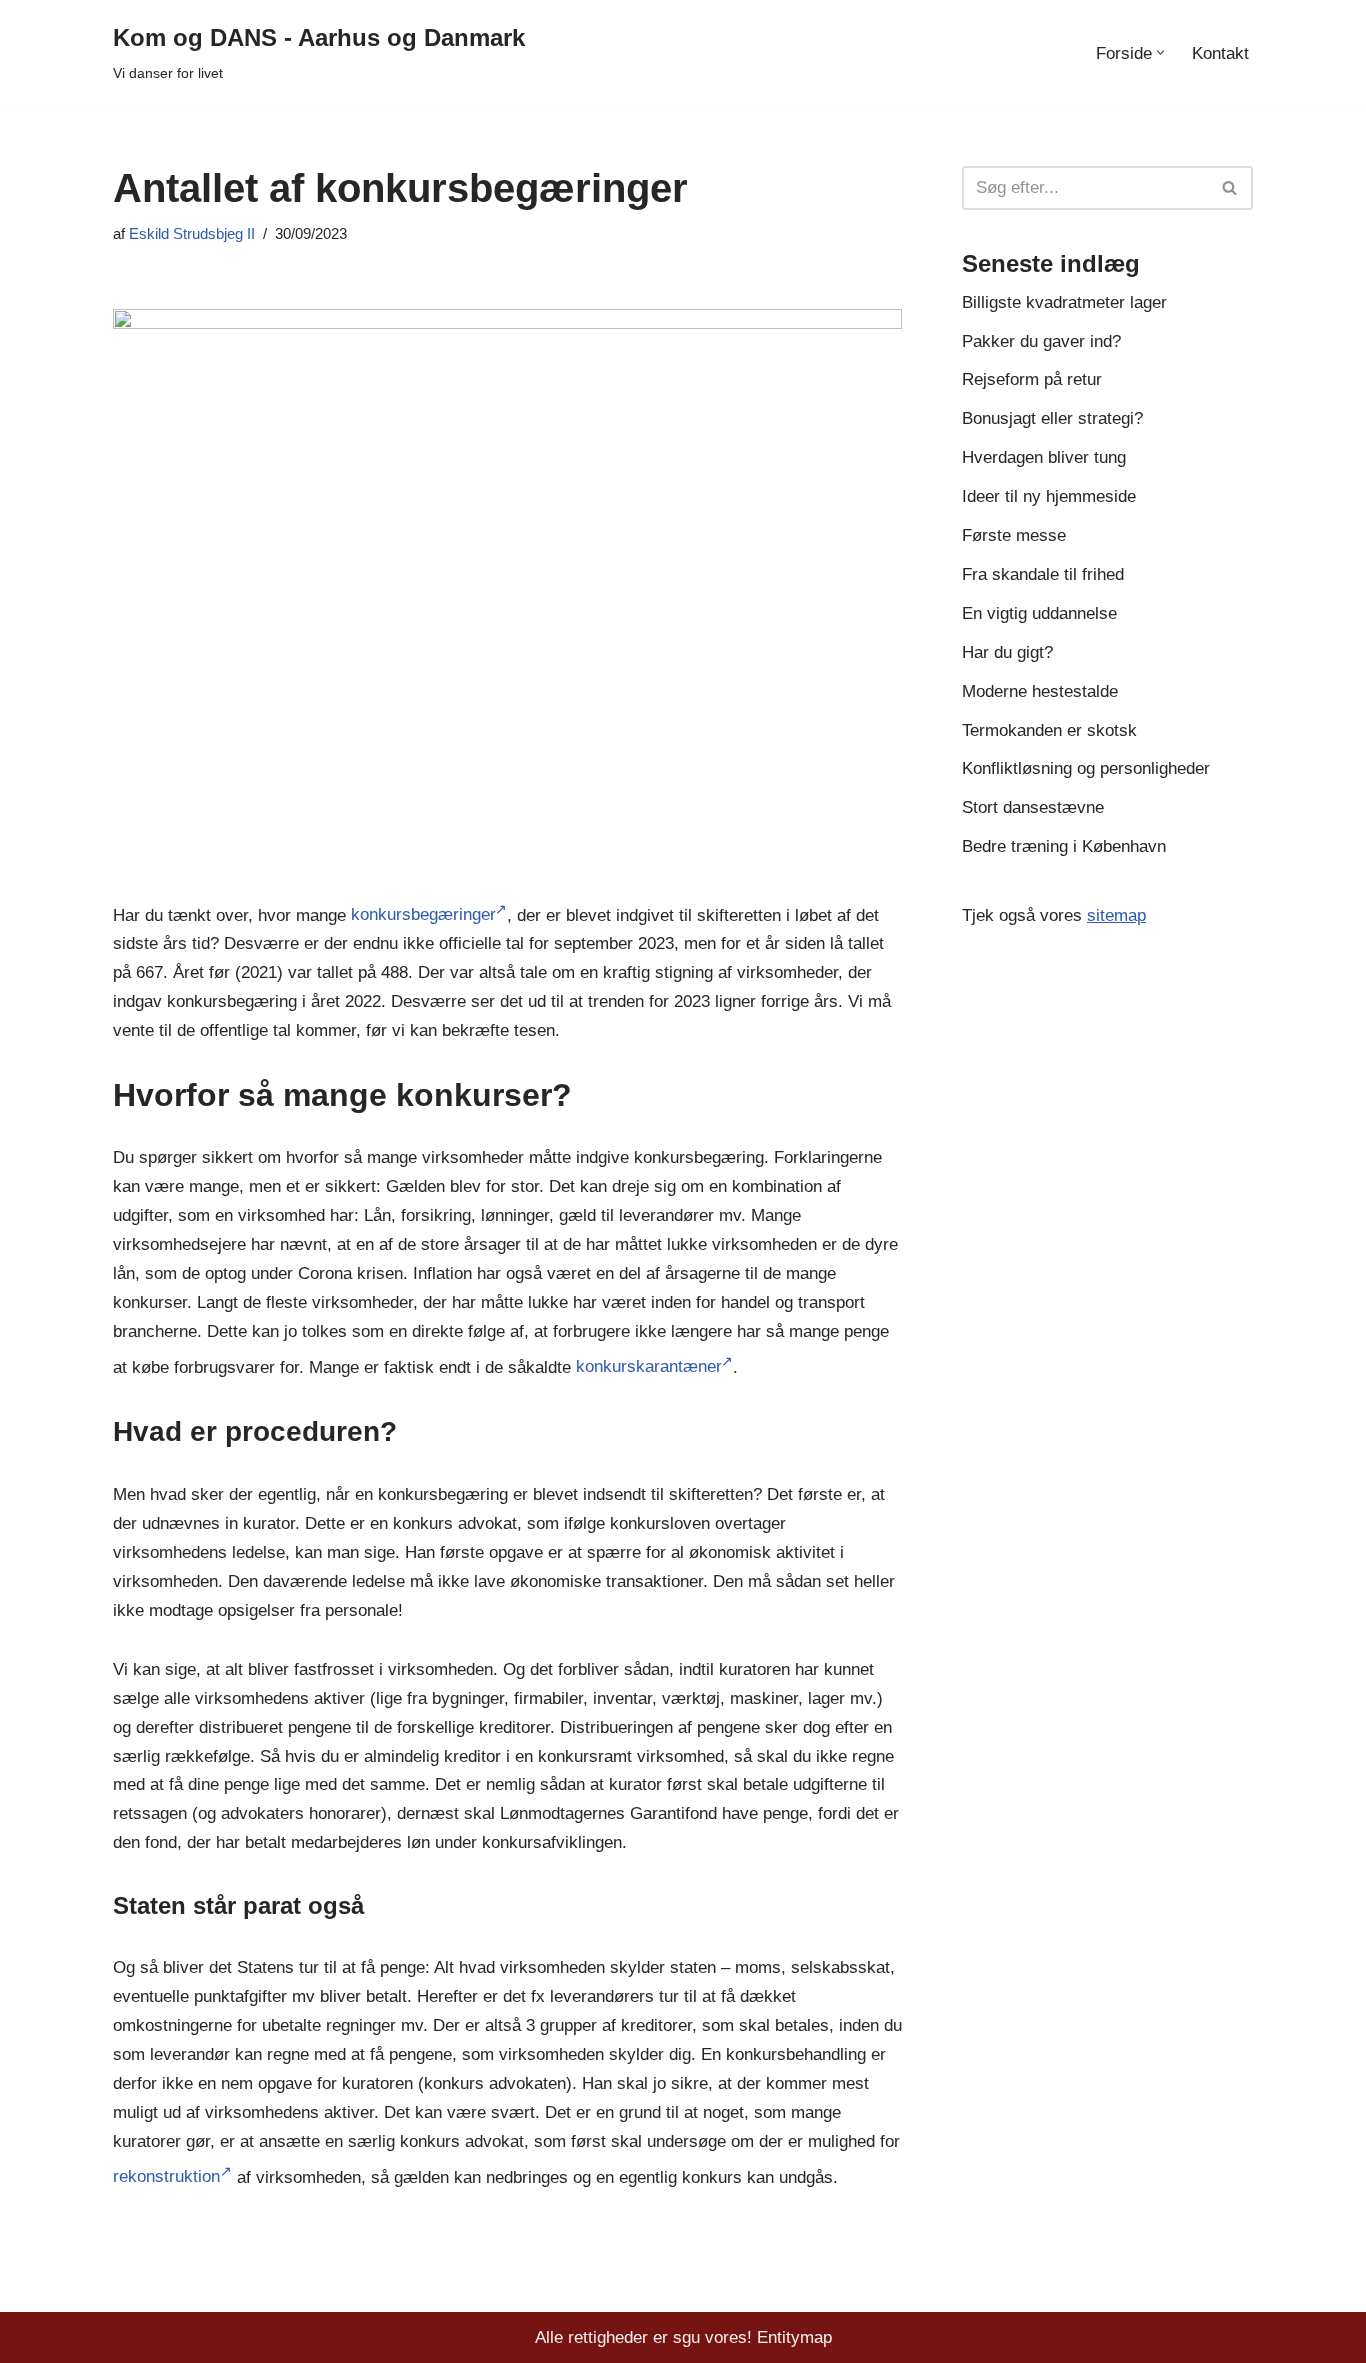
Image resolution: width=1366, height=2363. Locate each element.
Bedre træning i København (1064, 846)
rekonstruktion (166, 2176)
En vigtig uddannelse (1039, 613)
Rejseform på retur (1032, 379)
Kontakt (1220, 53)
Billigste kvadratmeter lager (1064, 302)
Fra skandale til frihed (1043, 574)
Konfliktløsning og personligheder (1086, 768)
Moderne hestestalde (1040, 691)
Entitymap (794, 2337)
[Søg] (1230, 188)
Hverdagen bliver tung (1044, 457)
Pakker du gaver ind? (1041, 341)
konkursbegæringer (423, 914)
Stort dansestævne (1033, 807)
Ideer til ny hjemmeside (1049, 496)
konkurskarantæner (648, 1366)
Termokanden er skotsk (1049, 730)
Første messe (1014, 535)
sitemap (1116, 915)
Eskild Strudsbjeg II (192, 233)
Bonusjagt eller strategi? (1052, 418)
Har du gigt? (1007, 652)
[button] (1160, 52)
